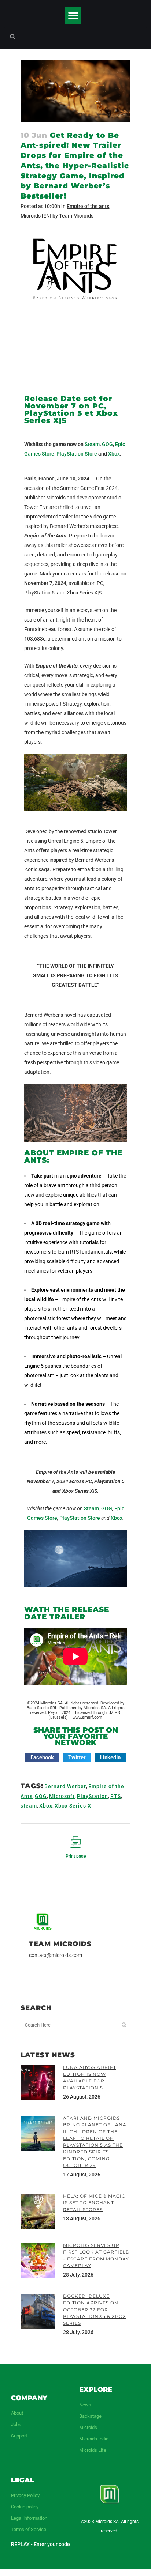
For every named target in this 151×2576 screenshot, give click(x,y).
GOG (107, 444)
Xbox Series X (73, 1806)
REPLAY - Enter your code (40, 2544)
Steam (92, 444)
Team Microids (76, 216)
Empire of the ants (88, 206)
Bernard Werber (65, 1786)
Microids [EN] (36, 216)
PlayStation (93, 1796)
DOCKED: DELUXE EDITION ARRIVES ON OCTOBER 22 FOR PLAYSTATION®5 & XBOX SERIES (95, 2310)
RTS (116, 1796)
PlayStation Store (77, 454)
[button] (73, 16)
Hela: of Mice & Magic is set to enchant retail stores (94, 2203)
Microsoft (62, 1796)
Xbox (114, 454)
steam (29, 1806)
